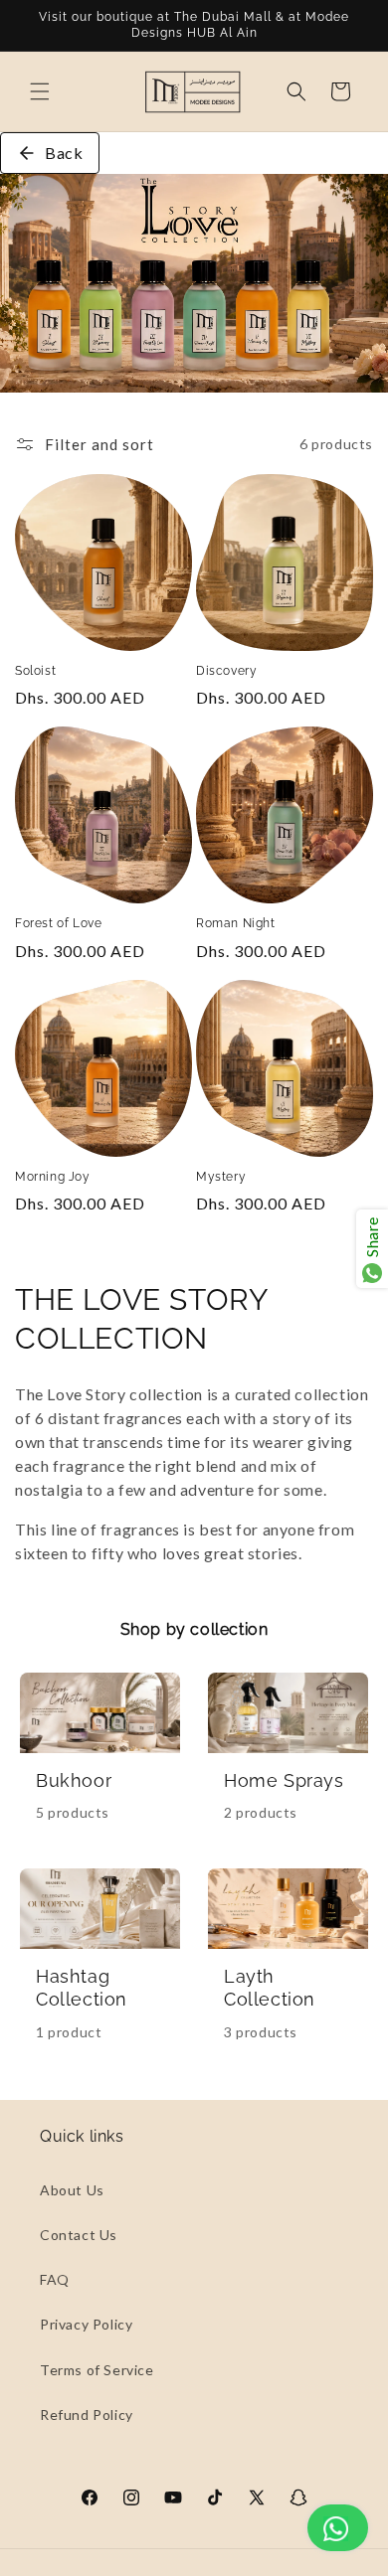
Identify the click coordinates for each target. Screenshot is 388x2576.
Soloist (35, 671)
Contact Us (79, 2235)
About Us (72, 2190)
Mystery (221, 1177)
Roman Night (236, 923)
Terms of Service (97, 2370)
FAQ (55, 2279)
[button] (40, 91)
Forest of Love (58, 923)
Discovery (226, 671)
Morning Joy (53, 1177)
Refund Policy (87, 2415)
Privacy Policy (86, 2324)
